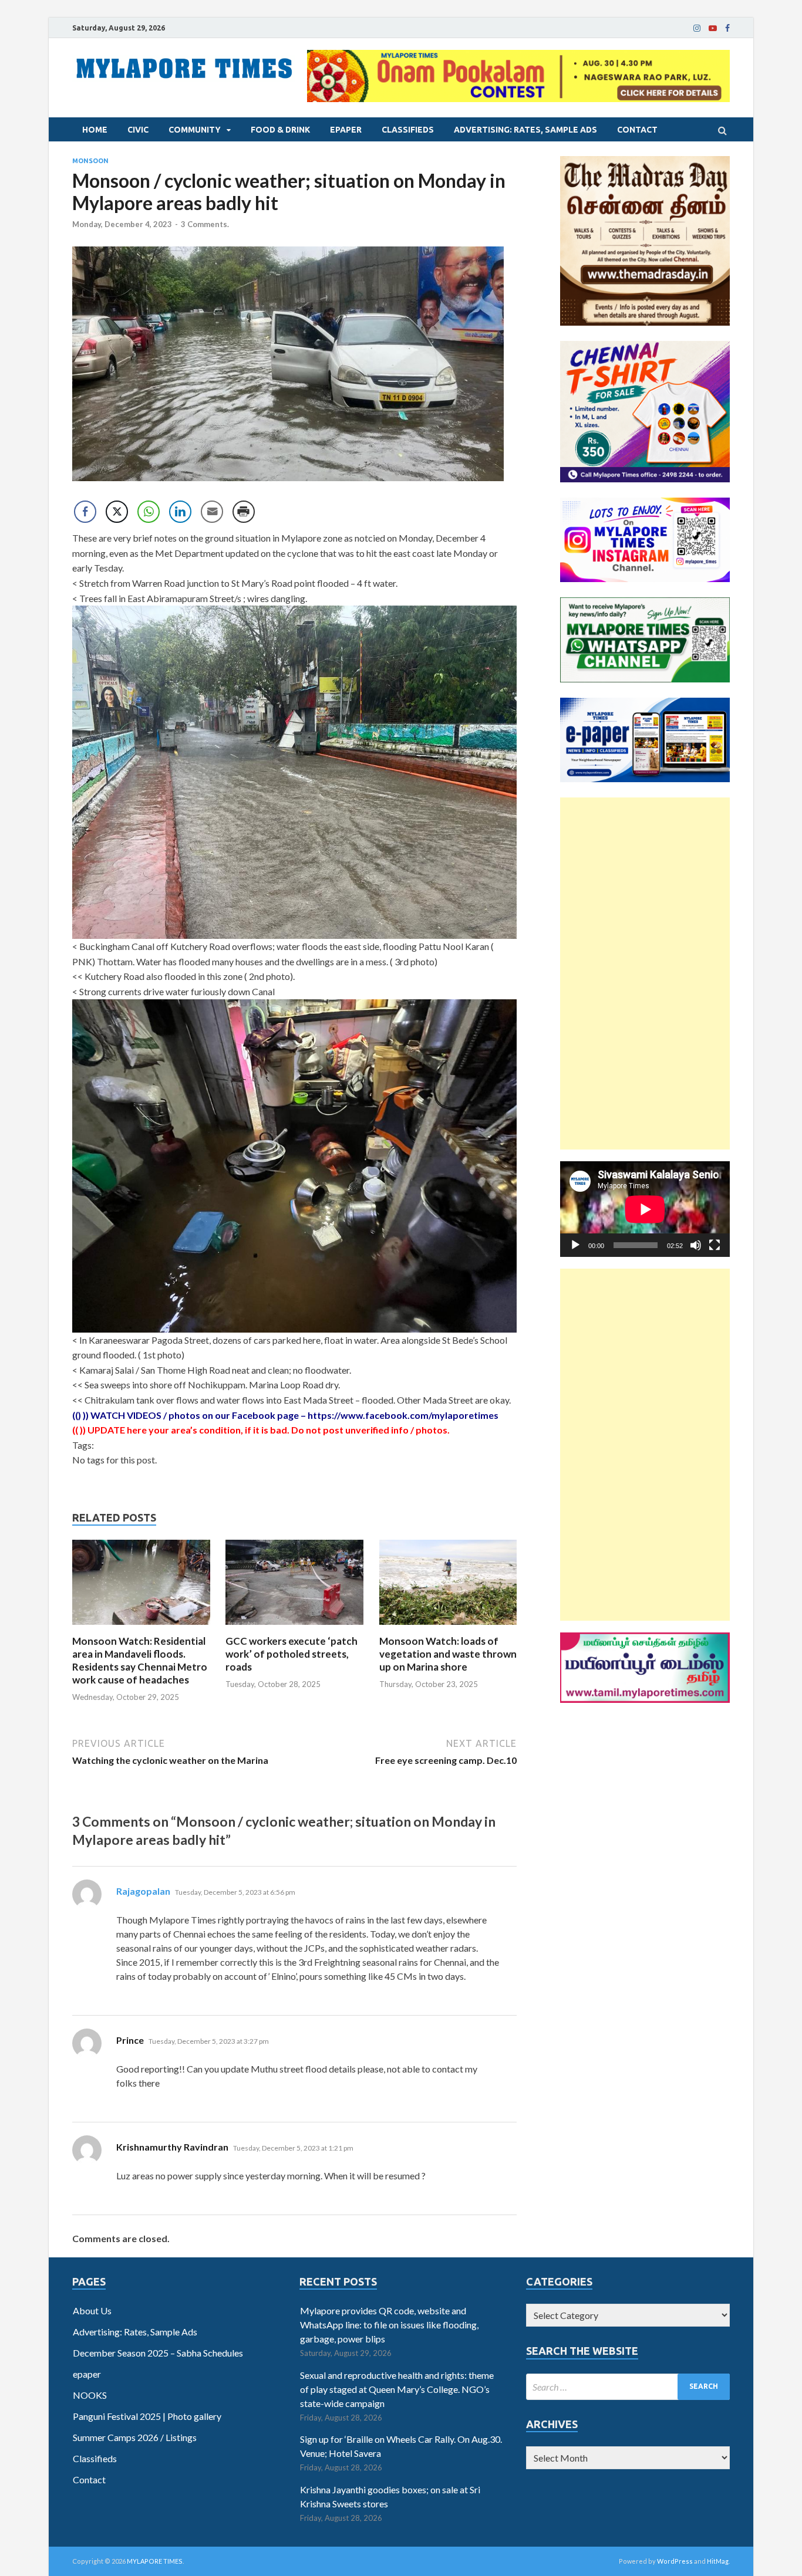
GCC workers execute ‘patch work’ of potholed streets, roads (292, 1654)
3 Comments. (205, 224)
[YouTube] (713, 28)
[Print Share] (244, 512)
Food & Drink (280, 130)
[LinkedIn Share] (180, 512)
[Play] (575, 1245)
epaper (346, 130)
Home (95, 130)
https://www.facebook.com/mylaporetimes (403, 1415)
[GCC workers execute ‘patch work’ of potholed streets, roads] (294, 1627)
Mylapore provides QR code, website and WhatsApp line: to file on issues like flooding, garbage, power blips (389, 2325)
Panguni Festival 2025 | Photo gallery (147, 2416)
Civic (138, 130)
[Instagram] (697, 28)
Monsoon (90, 161)
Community (195, 130)
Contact (637, 130)
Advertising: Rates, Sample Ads (525, 130)
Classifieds (408, 130)
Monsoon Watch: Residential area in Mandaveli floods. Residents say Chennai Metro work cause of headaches (140, 1660)
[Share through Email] (212, 512)
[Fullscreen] (715, 1245)
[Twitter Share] (117, 512)
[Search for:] (628, 2387)
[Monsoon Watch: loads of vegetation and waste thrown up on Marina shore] (448, 1627)
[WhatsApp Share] (149, 512)
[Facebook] (727, 28)
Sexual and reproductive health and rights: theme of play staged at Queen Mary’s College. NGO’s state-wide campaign (397, 2389)
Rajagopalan (143, 1891)
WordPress (675, 2561)
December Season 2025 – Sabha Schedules (158, 2353)
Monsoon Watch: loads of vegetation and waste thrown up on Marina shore (448, 1654)
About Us (92, 2310)
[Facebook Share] (85, 512)
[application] (645, 1209)
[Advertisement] (645, 973)
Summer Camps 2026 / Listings (135, 2437)
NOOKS (90, 2395)
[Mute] (696, 1245)
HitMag (718, 2561)
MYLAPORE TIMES (155, 2561)
